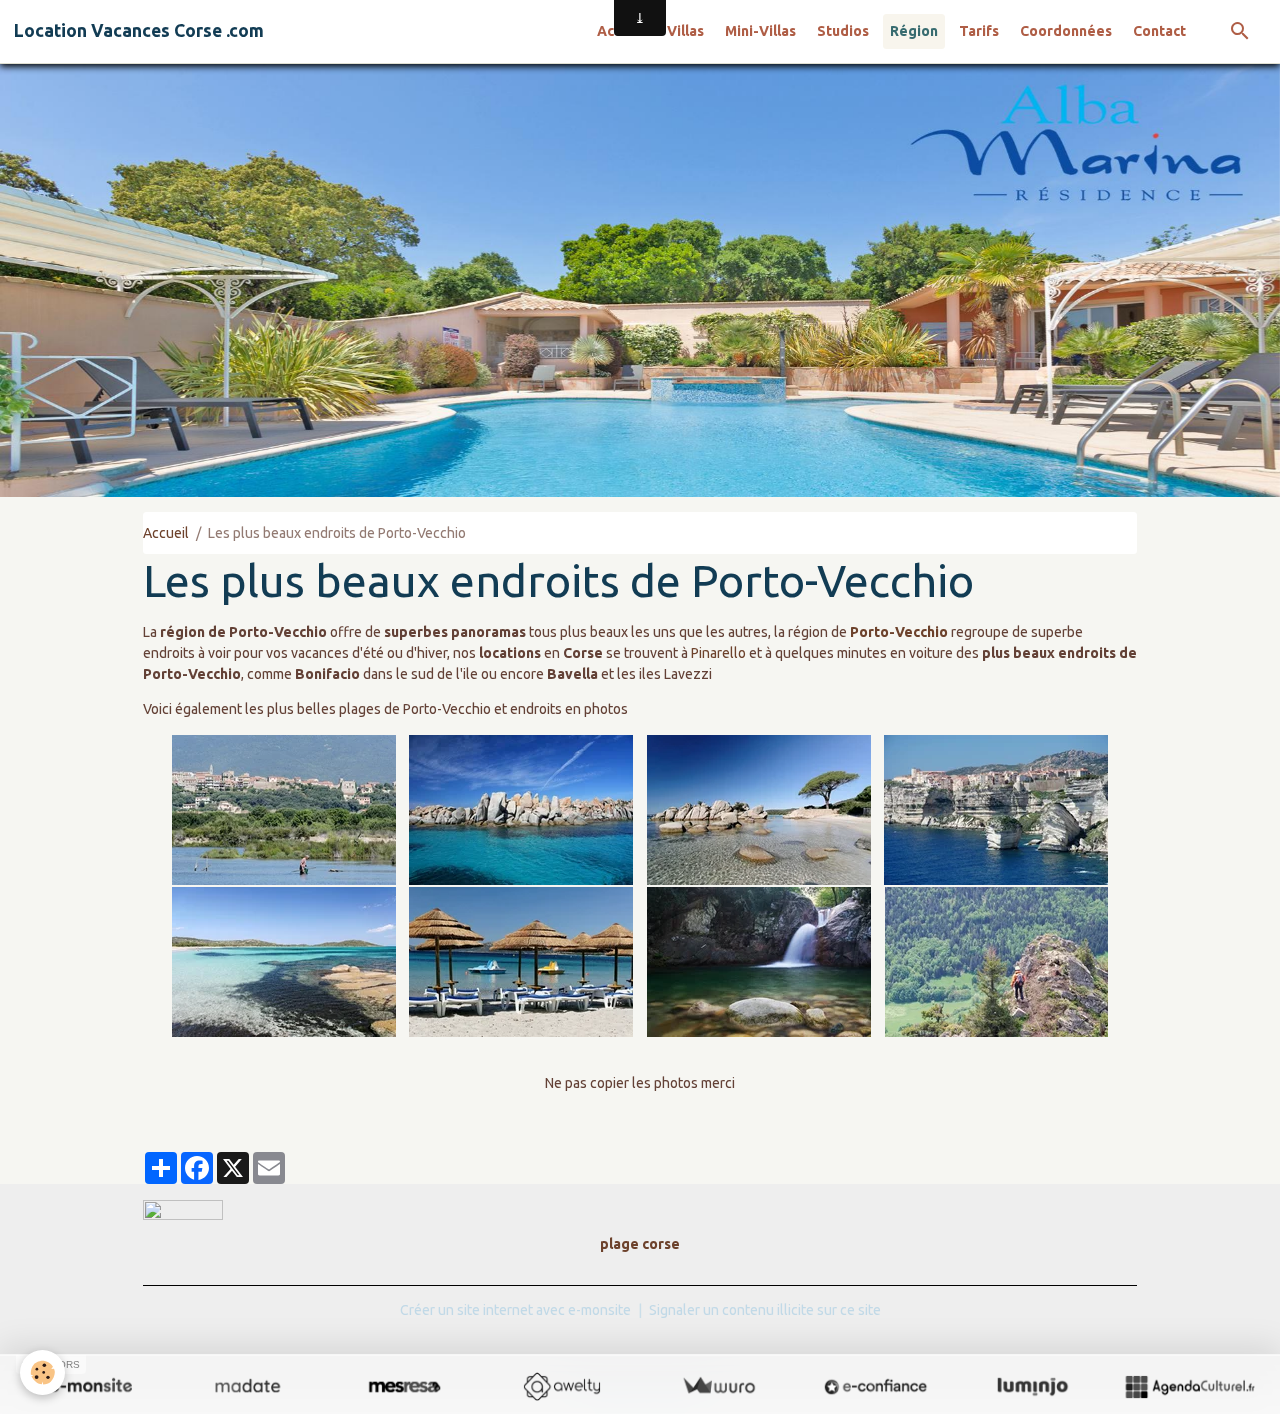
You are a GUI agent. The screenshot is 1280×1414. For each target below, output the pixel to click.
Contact (1159, 31)
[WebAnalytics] (183, 1209)
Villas (685, 31)
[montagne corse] (997, 962)
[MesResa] (404, 1386)
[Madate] (247, 1386)
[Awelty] (561, 1386)
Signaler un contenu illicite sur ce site (765, 1310)
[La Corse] (522, 962)
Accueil (166, 533)
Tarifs (979, 31)
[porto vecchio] (284, 810)
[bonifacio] (997, 810)
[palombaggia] (759, 810)
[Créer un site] (90, 1386)
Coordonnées (1066, 31)
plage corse (640, 1244)
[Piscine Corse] (759, 962)
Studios (843, 31)
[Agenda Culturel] (1189, 1386)
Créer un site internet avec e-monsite (515, 1310)
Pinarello (718, 653)
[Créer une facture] (718, 1386)
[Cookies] (42, 1372)
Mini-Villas (760, 31)
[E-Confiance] (875, 1386)
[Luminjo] (1032, 1386)
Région (914, 31)
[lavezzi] (522, 810)
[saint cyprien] (284, 962)
